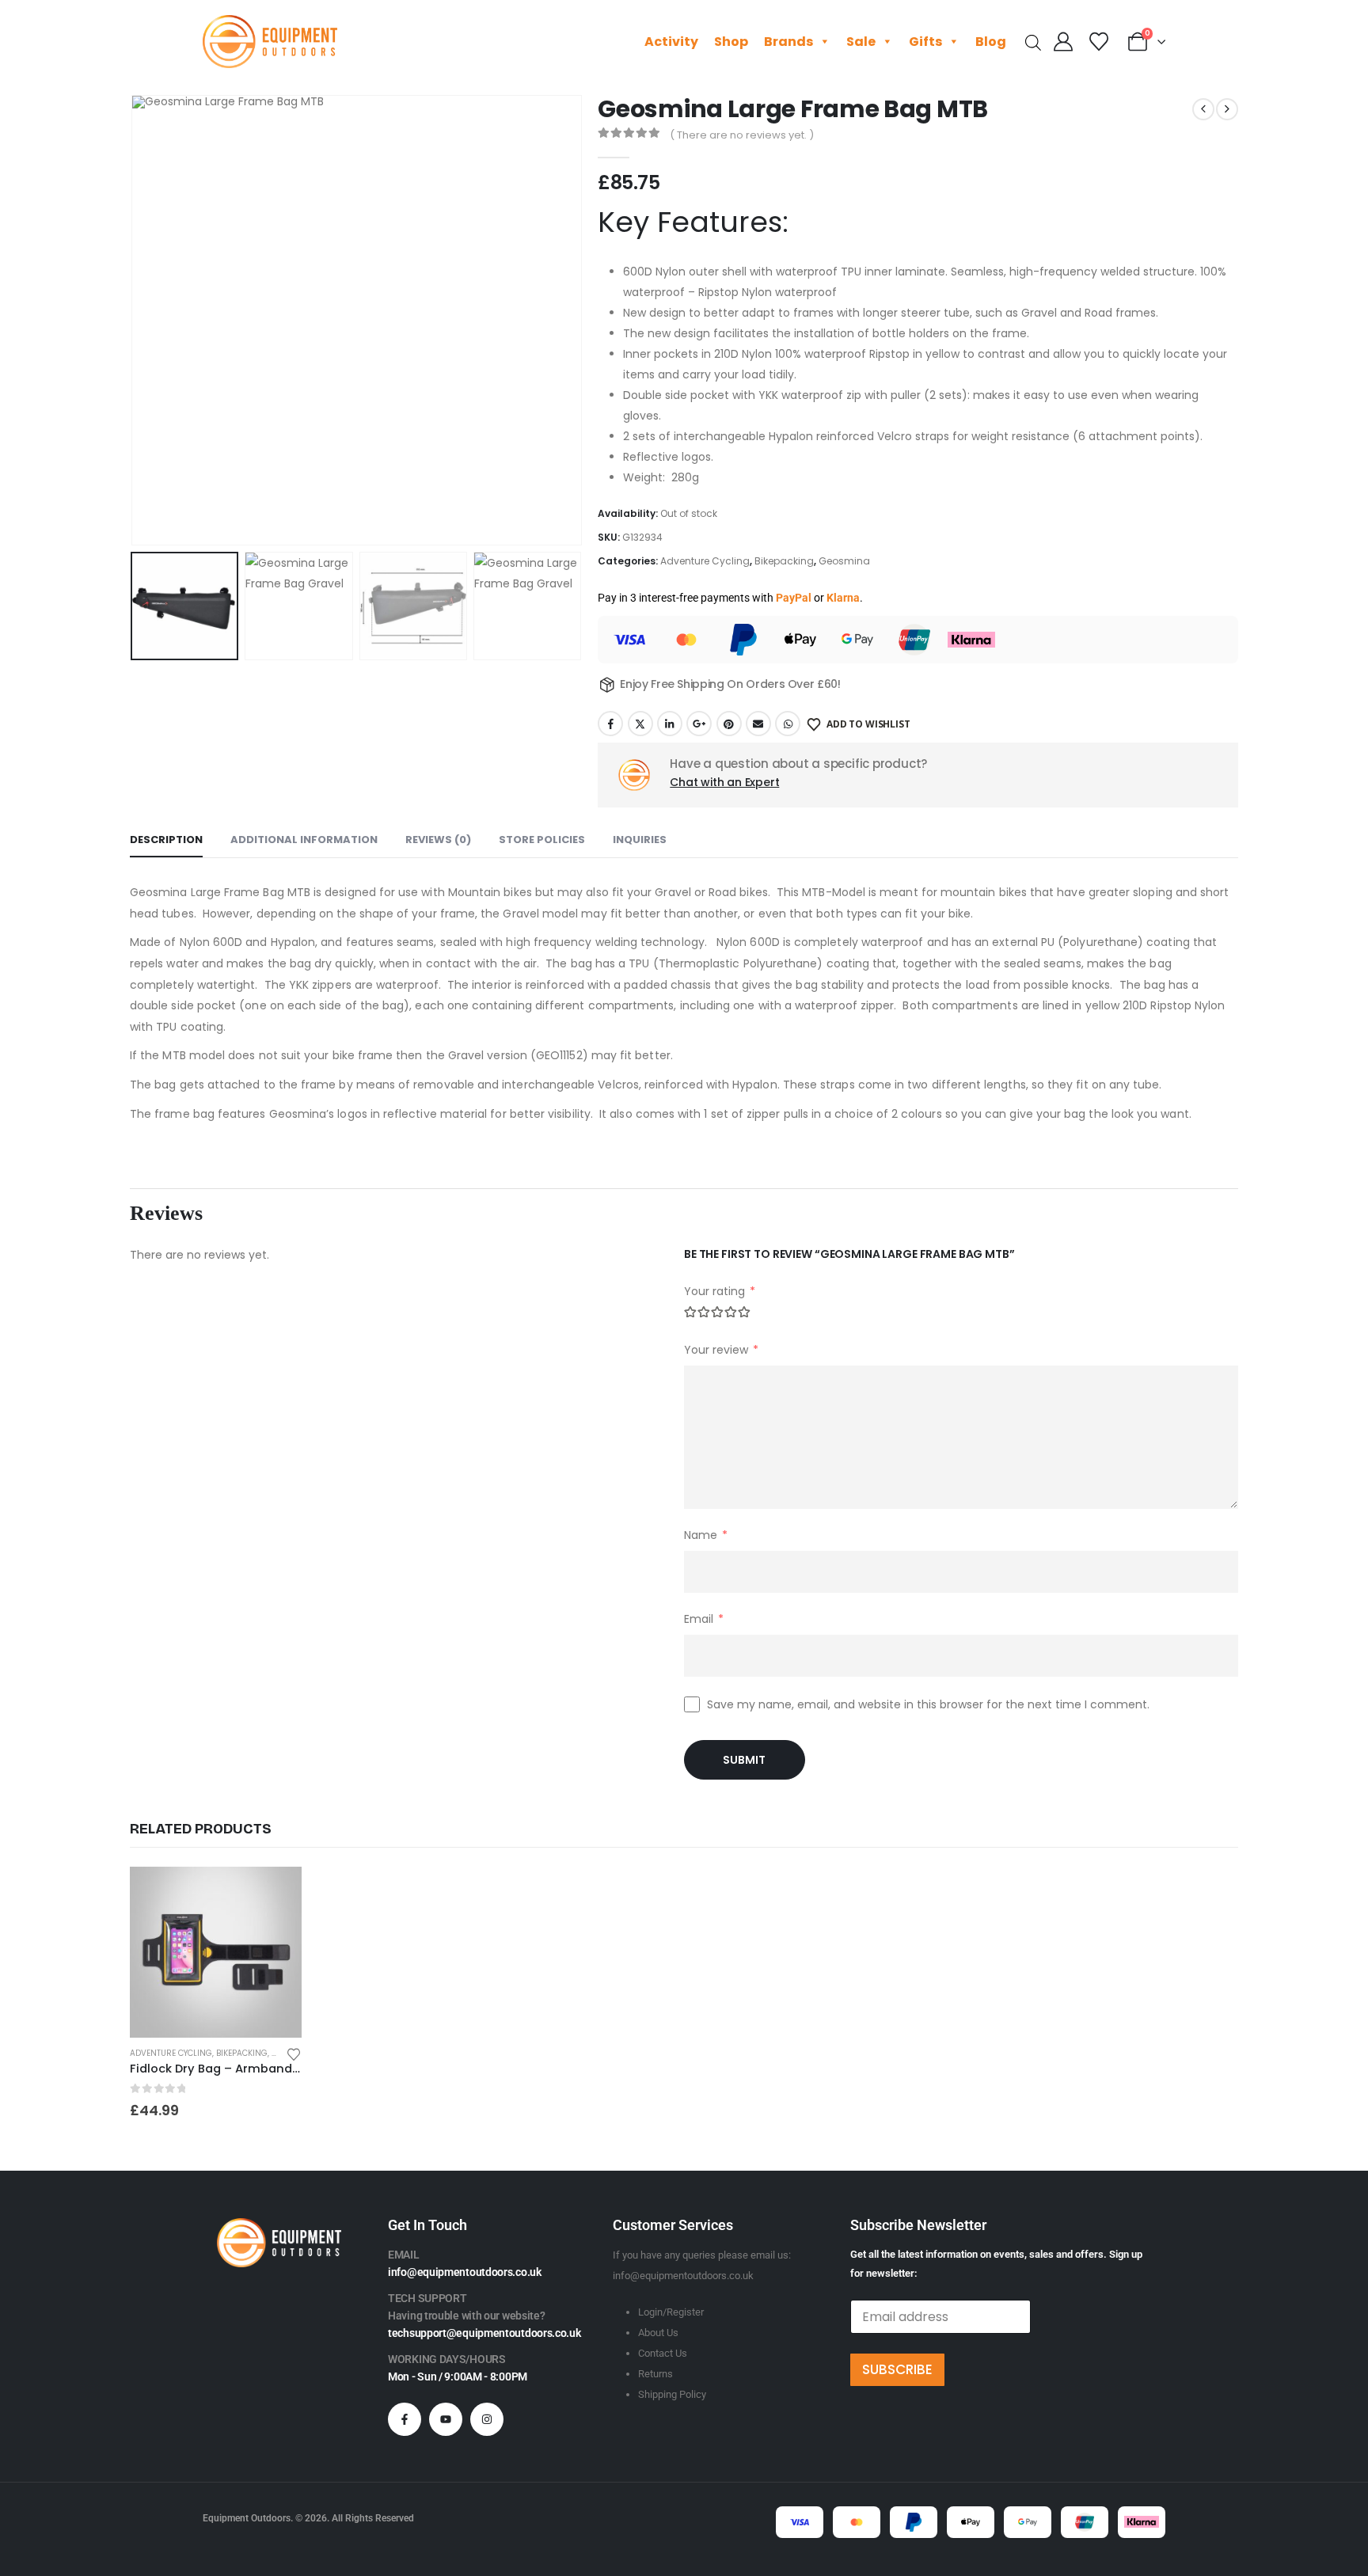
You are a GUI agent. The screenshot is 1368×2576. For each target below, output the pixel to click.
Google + (699, 724)
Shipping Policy (672, 2394)
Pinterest (729, 724)
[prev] (1203, 109)
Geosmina (844, 561)
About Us (658, 2333)
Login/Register (671, 2312)
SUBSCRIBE (897, 2369)
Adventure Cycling (705, 561)
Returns (655, 2374)
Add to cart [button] (275, 1893)
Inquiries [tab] (640, 840)
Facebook (610, 724)
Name (706, 1535)
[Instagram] (487, 2419)
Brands (788, 42)
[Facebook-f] (405, 2419)
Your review (721, 1350)
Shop (731, 42)
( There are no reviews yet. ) (742, 135)
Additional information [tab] (304, 840)
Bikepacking (784, 561)
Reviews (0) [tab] (438, 840)
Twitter (640, 724)
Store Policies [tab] (542, 840)
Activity (671, 42)
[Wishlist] (1098, 42)
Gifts (925, 42)
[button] (134, 321)
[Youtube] (446, 2419)
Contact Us (663, 2353)
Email (758, 724)
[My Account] (1064, 42)
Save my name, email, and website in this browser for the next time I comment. (928, 1704)
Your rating (720, 1291)
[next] (1227, 109)
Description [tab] (166, 840)
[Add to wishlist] (294, 2053)
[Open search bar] (1033, 42)
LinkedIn (670, 724)
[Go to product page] (216, 1953)
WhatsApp (788, 724)
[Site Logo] (270, 42)
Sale (861, 42)
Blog (991, 42)
